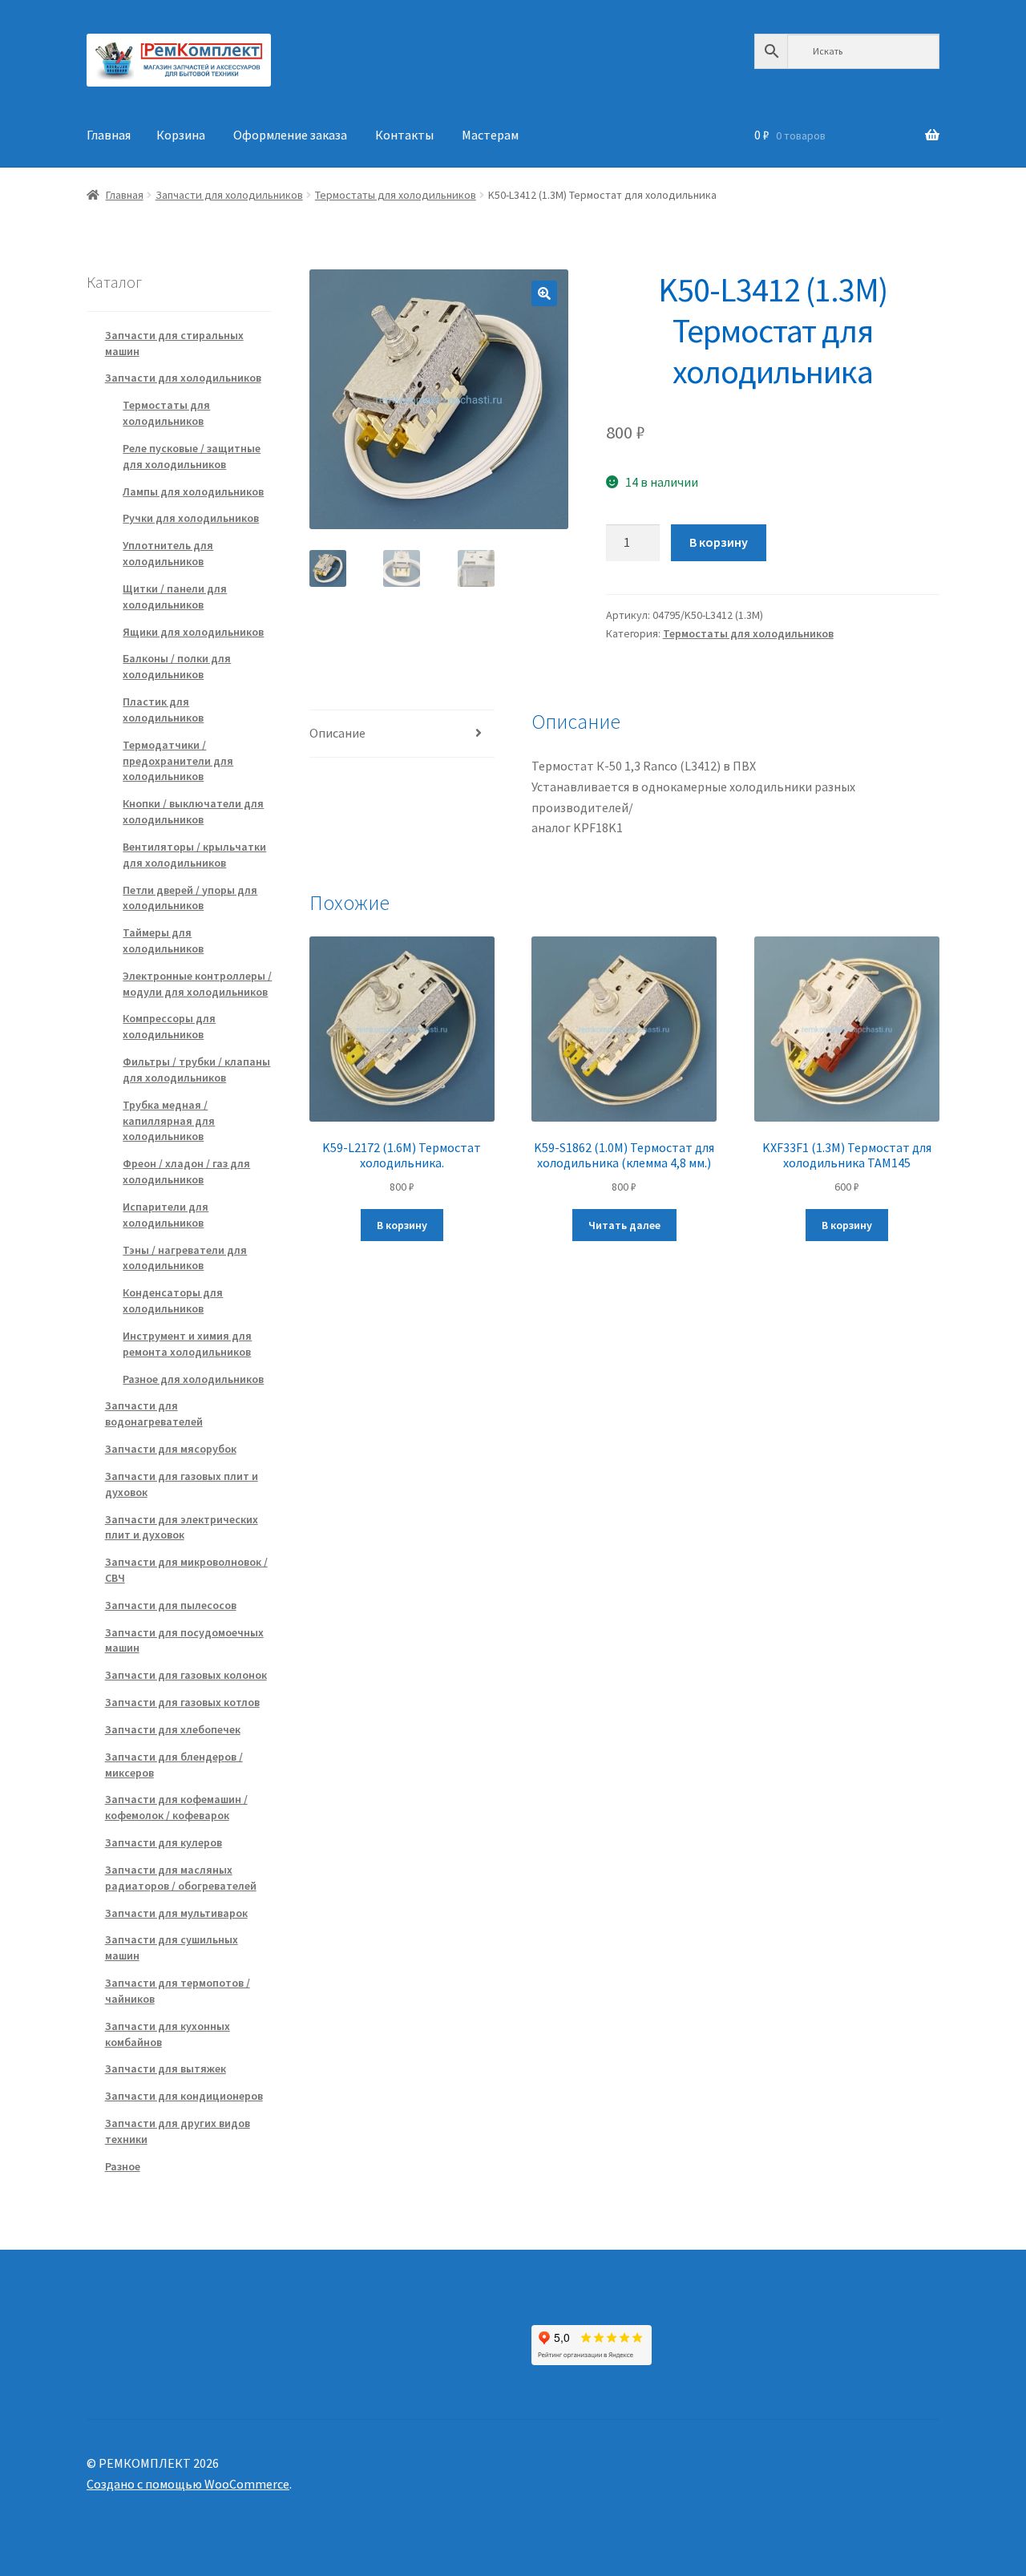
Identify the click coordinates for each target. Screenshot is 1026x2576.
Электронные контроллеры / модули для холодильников (197, 984)
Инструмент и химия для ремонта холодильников (187, 1344)
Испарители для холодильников (166, 1215)
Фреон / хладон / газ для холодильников (186, 1171)
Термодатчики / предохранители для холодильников (178, 761)
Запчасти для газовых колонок (186, 1675)
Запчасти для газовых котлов (182, 1702)
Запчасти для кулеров (164, 1842)
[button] (544, 293)
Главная (109, 135)
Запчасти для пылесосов (171, 1605)
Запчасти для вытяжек (166, 2068)
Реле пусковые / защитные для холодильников (192, 456)
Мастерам (490, 135)
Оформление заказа (290, 135)
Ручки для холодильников (191, 518)
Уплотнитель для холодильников (168, 553)
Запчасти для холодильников (229, 195)
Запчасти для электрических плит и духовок (182, 1527)
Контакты (404, 135)
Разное (123, 2166)
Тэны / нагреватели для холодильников (185, 1258)
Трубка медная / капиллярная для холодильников (169, 1121)
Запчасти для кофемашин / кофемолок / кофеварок (176, 1807)
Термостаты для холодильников (396, 195)
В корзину (719, 542)
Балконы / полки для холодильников (177, 666)
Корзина (181, 135)
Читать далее (624, 1225)
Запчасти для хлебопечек (173, 1729)
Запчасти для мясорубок (171, 1449)
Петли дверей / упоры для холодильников (190, 898)
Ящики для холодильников (193, 632)
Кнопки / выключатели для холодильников (193, 811)
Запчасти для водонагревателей (154, 1413)
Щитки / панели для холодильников (175, 596)
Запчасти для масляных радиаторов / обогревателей (181, 1878)
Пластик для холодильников (163, 710)
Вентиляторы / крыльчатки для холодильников (194, 855)
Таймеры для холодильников (163, 940)
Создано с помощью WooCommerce (188, 2484)
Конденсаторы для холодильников (173, 1300)
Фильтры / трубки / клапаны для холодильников (196, 1070)
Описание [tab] (337, 733)
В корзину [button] (402, 1225)
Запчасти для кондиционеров (184, 2096)
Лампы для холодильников (193, 491)
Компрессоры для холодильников (169, 1026)
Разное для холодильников (193, 1379)
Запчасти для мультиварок (176, 1913)
